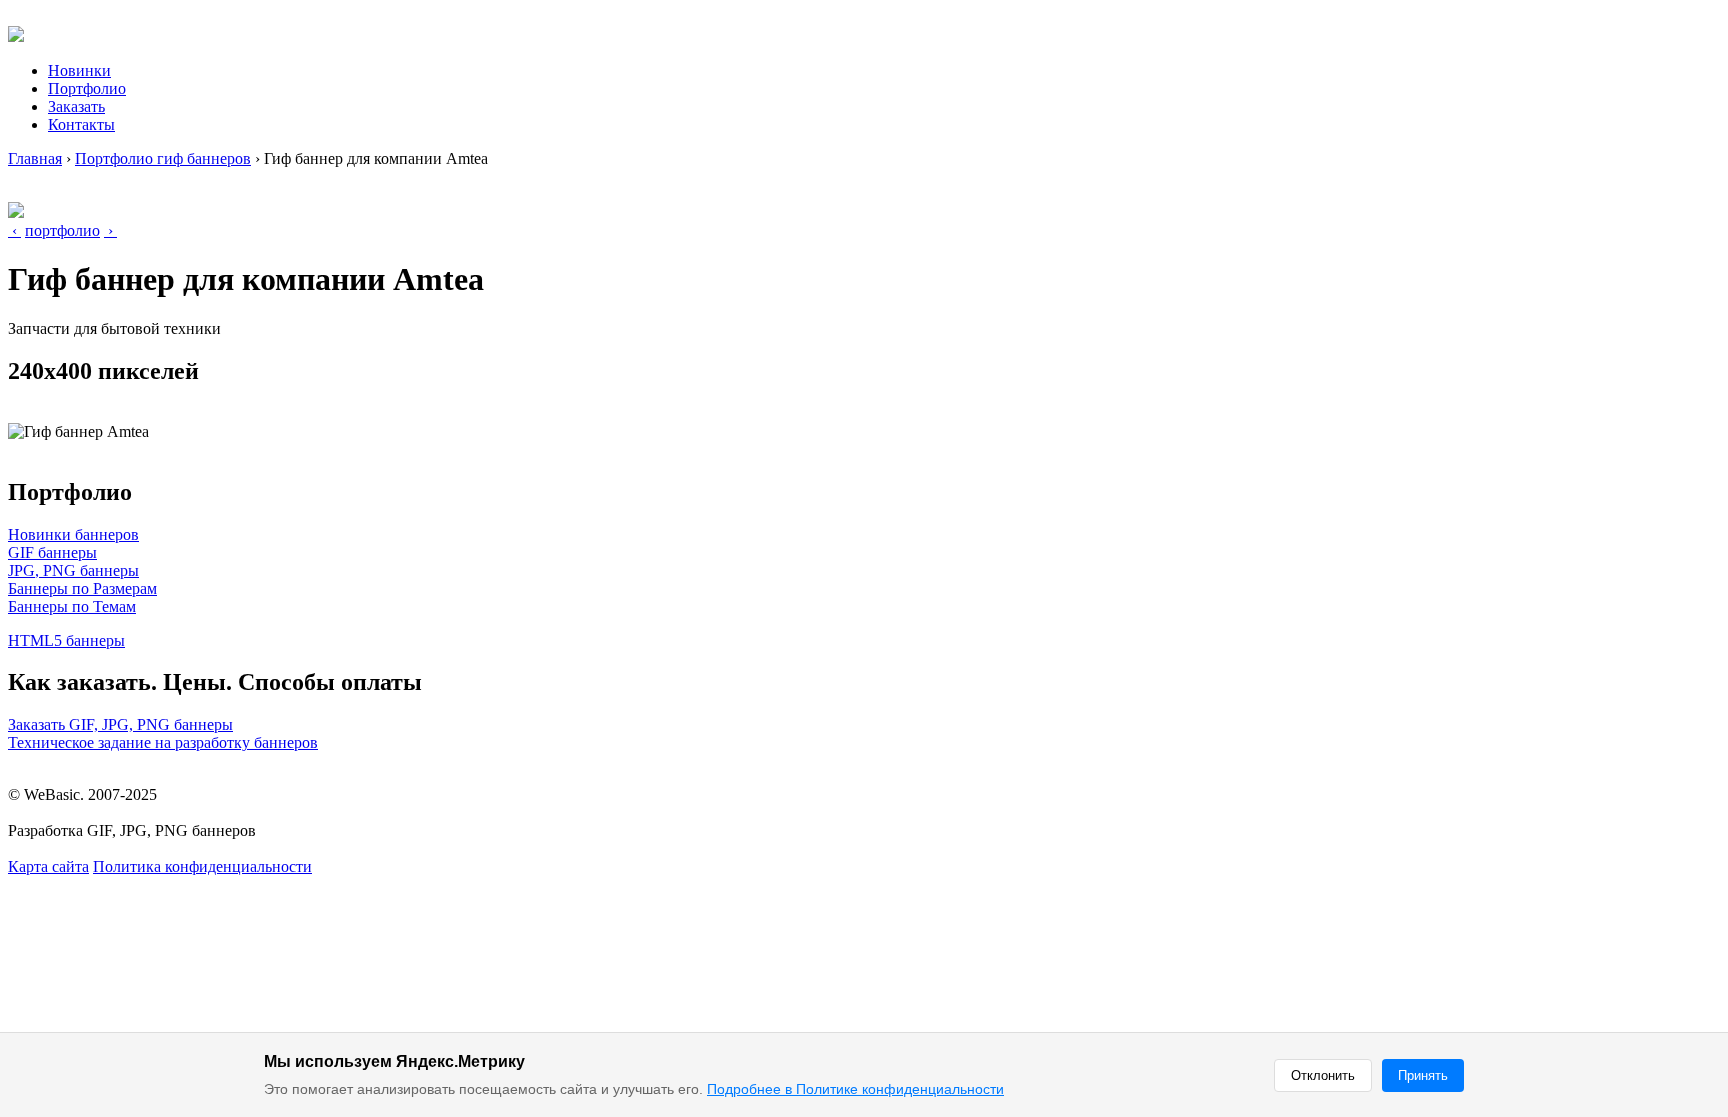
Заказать (76, 106)
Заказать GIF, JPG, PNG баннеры (120, 724)
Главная (35, 158)
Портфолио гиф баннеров (163, 158)
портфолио (62, 230)
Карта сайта (48, 866)
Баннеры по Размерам (82, 588)
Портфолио (87, 88)
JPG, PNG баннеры (73, 570)
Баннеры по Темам (72, 606)
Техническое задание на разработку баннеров (163, 742)
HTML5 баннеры (66, 640)
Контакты (81, 124)
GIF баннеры (52, 552)
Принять (1423, 1075)
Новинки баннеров (73, 534)
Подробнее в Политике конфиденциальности (855, 1089)
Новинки (79, 70)
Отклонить (1323, 1075)
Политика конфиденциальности (202, 866)
